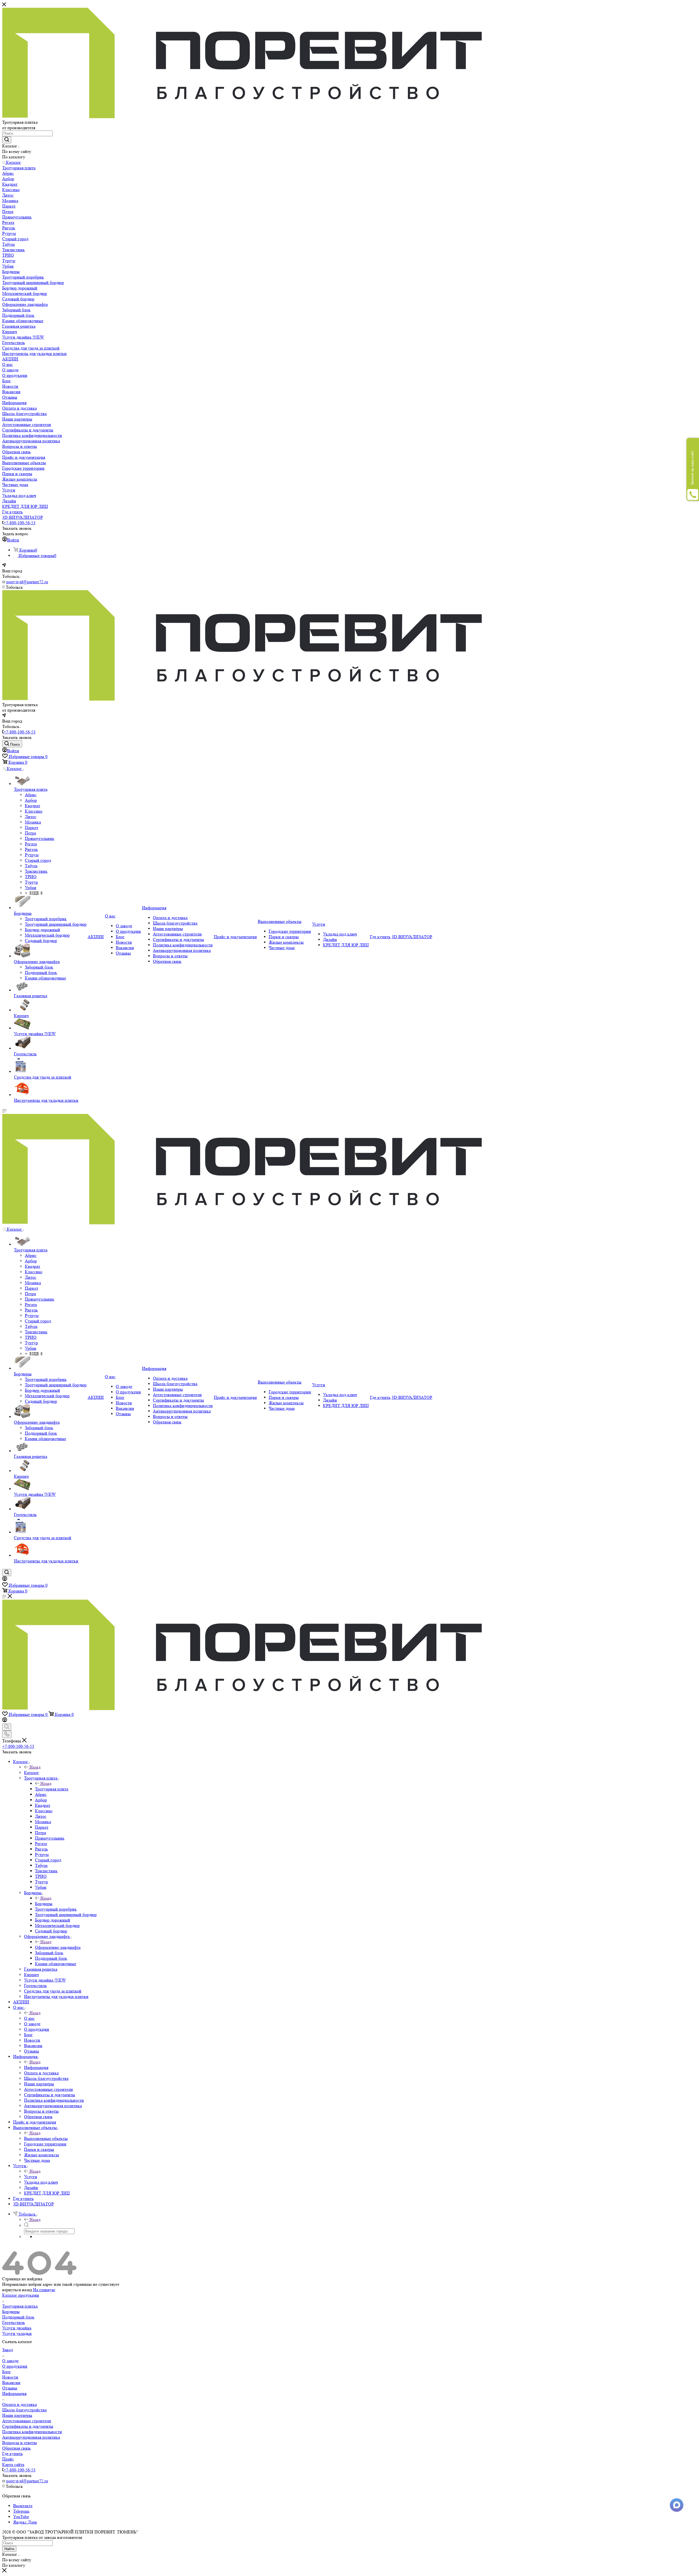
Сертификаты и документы (28, 2426)
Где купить (12, 2454)
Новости (10, 2377)
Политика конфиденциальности (32, 2432)
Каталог (32, 1773)
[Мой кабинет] (5, 1579)
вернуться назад (17, 2290)
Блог (7, 2372)
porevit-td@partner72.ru (27, 582)
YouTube (21, 2517)
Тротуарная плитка (20, 2306)
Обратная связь (16, 2448)
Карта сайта (13, 2464)
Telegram (21, 2511)
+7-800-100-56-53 (20, 523)
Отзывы (10, 2388)
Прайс (8, 2459)
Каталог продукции (21, 2295)
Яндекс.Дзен (25, 2522)
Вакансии (11, 2383)
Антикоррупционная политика (31, 2437)
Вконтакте (23, 2506)
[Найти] (7, 140)
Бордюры (44, 1904)
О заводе (10, 2361)
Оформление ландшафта (58, 1947)
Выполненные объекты (46, 2138)
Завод (8, 2350)
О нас (29, 2018)
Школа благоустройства (24, 2410)
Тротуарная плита (52, 1789)
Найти (9, 2549)
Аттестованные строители (27, 2421)
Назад (35, 1767)
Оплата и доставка (20, 2404)
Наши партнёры (17, 2415)
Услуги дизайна (17, 2328)
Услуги (31, 2177)
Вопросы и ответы (20, 2443)
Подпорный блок (18, 2317)
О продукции (15, 2366)
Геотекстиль (14, 2322)
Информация (36, 2067)
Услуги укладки (17, 2333)
